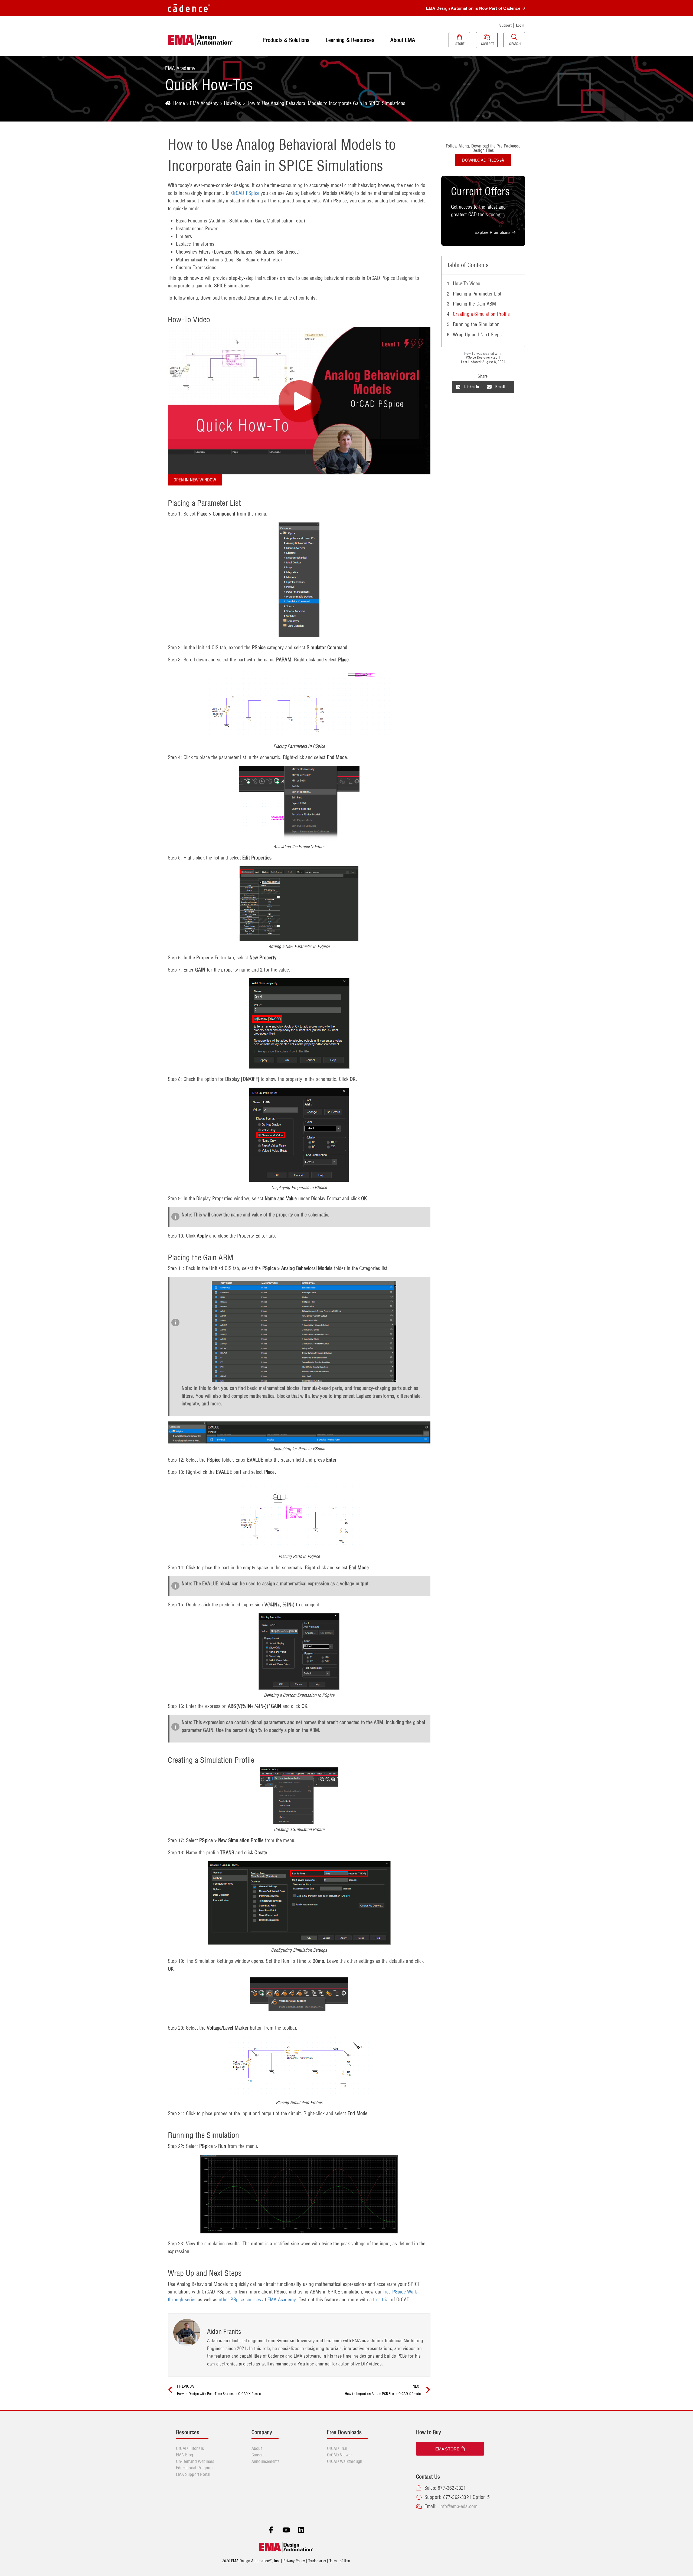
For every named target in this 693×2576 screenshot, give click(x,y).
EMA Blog (185, 2455)
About (257, 2448)
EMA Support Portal (193, 2474)
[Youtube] (286, 2530)
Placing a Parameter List (477, 294)
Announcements (266, 2461)
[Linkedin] (301, 2530)
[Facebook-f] (271, 2530)
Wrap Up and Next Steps (477, 335)
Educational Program (194, 2468)
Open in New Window (195, 480)
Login (520, 25)
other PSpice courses (240, 2300)
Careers (258, 2455)
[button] (468, 387)
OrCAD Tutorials (190, 2448)
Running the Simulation (476, 324)
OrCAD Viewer (339, 2455)
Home (179, 103)
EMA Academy (204, 103)
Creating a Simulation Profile (481, 314)
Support (505, 25)
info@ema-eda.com (458, 2506)
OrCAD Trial (337, 2448)
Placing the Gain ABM (474, 304)
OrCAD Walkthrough (345, 2461)
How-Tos (232, 103)
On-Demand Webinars (195, 2461)
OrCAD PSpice (245, 193)
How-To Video (467, 283)
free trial (381, 2300)
